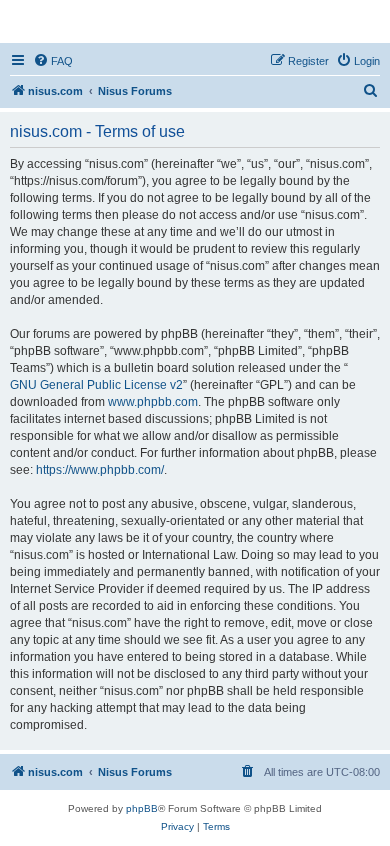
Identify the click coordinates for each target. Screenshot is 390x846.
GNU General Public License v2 (96, 385)
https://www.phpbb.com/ (100, 470)
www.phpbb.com (153, 402)
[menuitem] (53, 61)
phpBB (142, 808)
